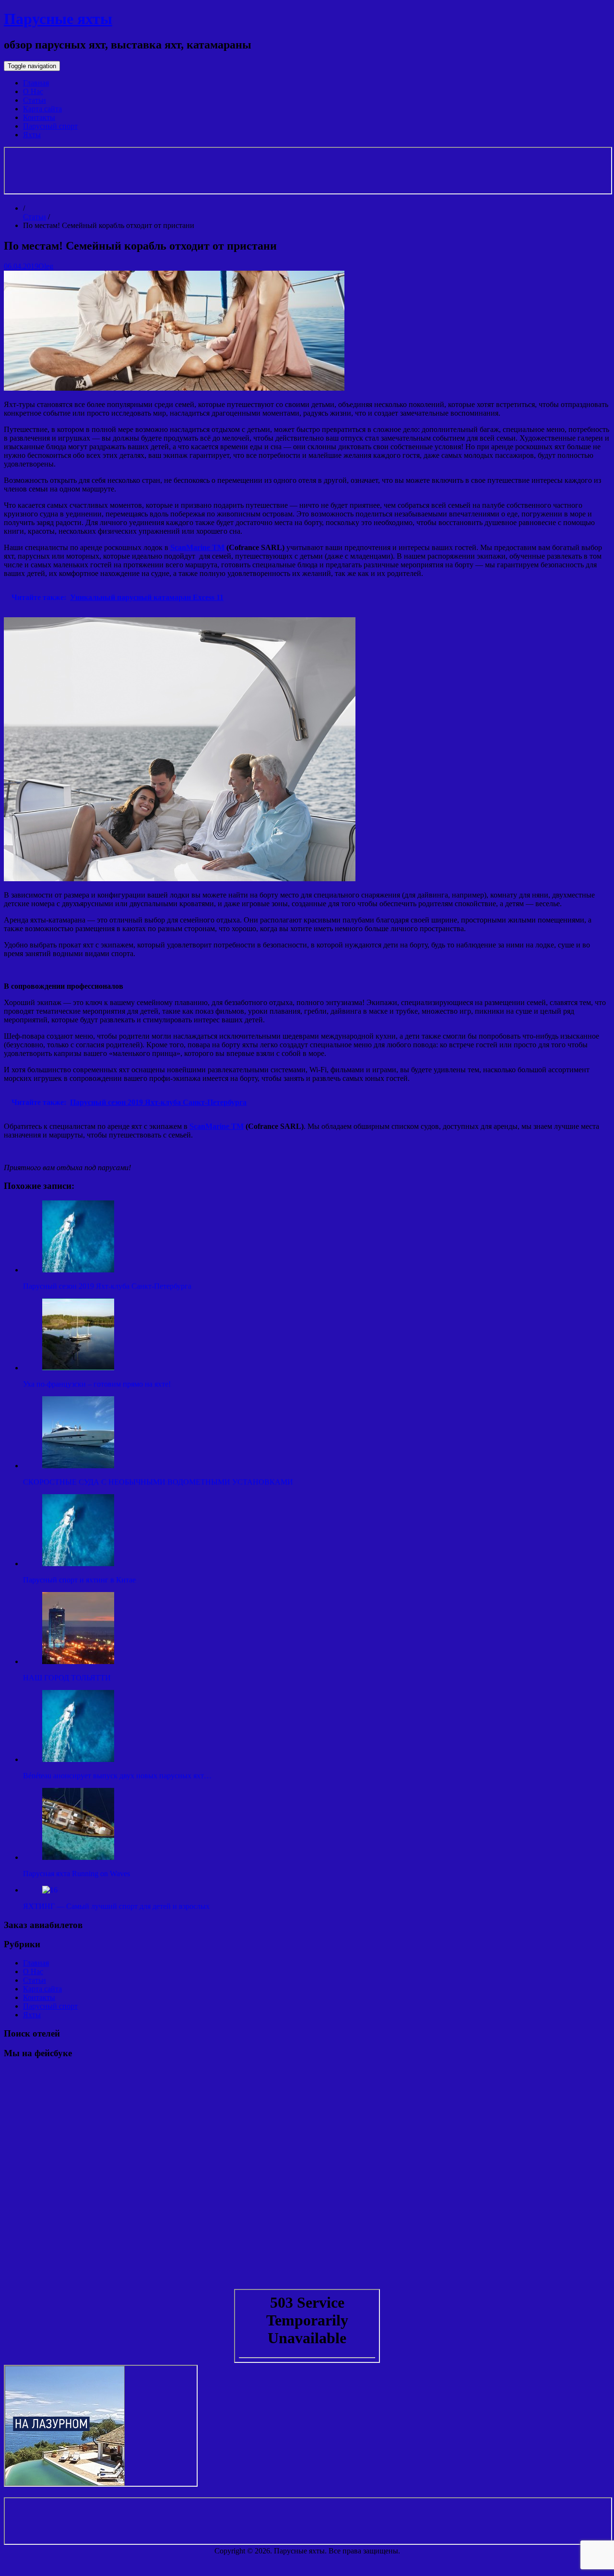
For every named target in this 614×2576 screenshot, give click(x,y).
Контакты (39, 117)
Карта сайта (42, 109)
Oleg (46, 266)
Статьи (35, 100)
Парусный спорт (50, 126)
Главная (36, 83)
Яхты (32, 135)
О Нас (33, 91)
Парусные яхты (58, 19)
